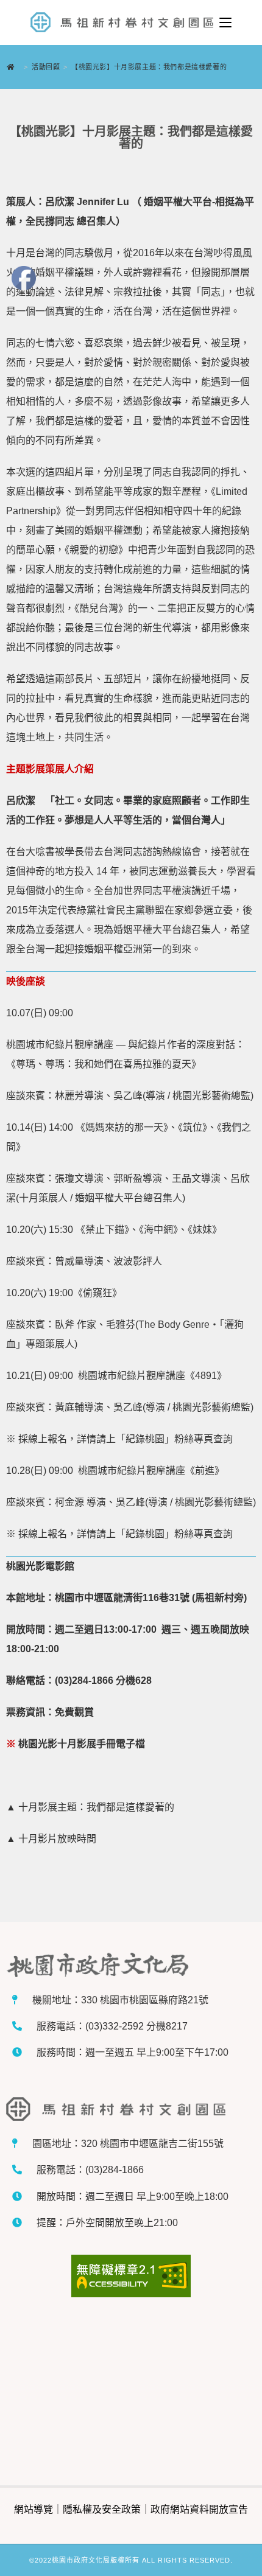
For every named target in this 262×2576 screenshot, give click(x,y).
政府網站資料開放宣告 (199, 2509)
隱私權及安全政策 (102, 2509)
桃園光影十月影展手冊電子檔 (82, 1744)
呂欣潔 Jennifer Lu (88, 202)
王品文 (186, 1178)
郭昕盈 (128, 1178)
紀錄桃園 (145, 1439)
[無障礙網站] (131, 2276)
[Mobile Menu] (225, 23)
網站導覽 (34, 2509)
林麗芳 (69, 1096)
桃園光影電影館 (40, 1566)
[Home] (14, 67)
